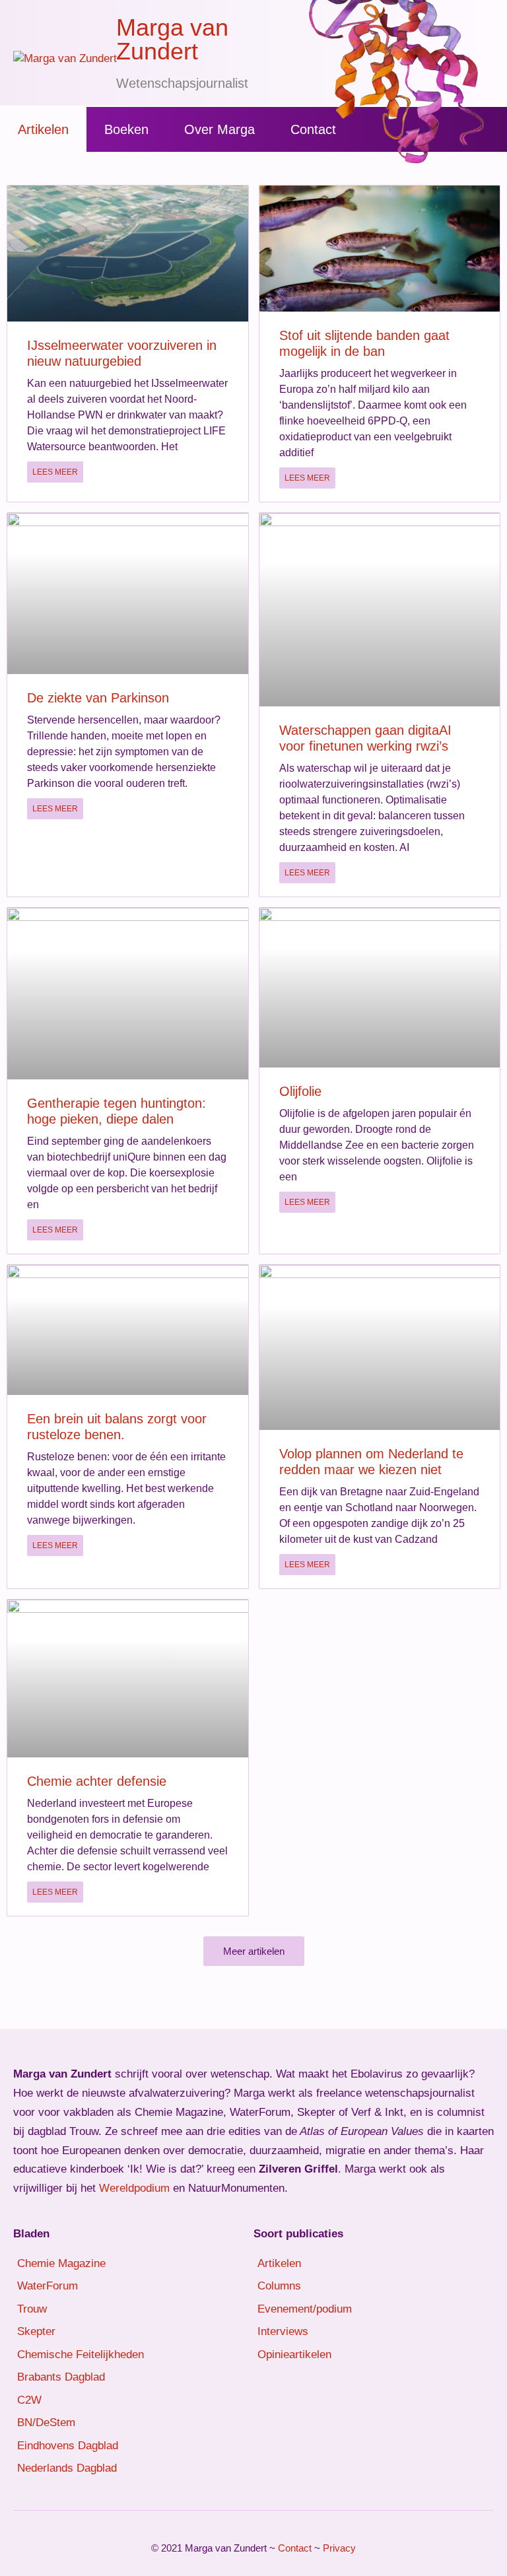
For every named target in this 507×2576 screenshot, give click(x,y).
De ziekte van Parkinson (98, 698)
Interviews (283, 2331)
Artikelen (43, 129)
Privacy (339, 2548)
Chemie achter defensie (97, 1781)
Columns (279, 2286)
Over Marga (220, 129)
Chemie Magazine (61, 2263)
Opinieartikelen (294, 2355)
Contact (313, 129)
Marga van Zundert (172, 39)
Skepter (36, 2331)
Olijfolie (300, 1091)
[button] (254, 1951)
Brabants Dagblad (61, 2377)
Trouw (32, 2309)
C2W (29, 2400)
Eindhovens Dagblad (68, 2446)
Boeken (126, 129)
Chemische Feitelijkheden (81, 2355)
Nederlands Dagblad (67, 2468)
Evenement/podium (305, 2309)
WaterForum (48, 2286)
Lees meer (55, 472)
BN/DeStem (46, 2423)
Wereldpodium (134, 2188)
